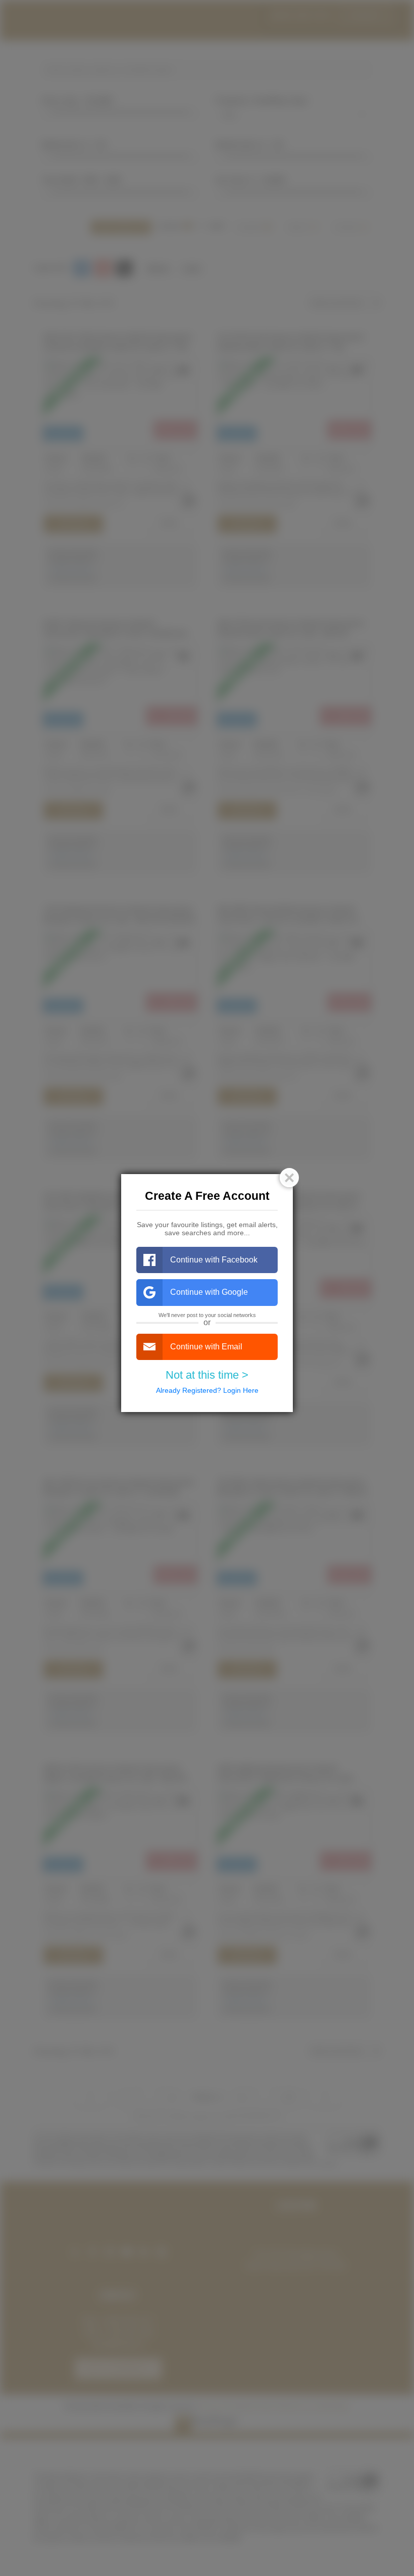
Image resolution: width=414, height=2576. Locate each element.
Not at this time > (207, 1375)
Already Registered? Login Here (207, 1390)
